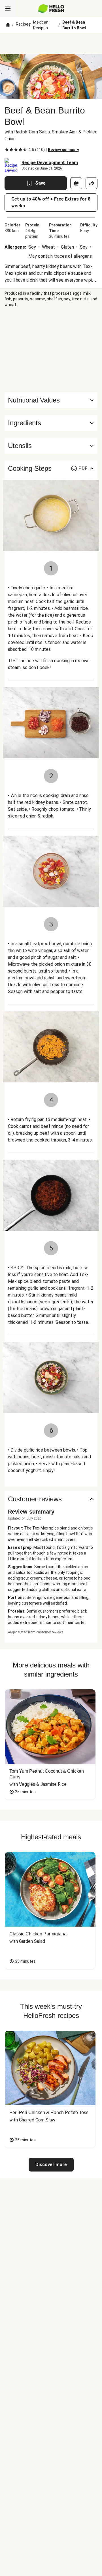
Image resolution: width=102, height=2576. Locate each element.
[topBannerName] (51, 44)
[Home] (8, 25)
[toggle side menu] (8, 9)
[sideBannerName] (51, 350)
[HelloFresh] (51, 9)
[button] (51, 423)
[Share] (92, 183)
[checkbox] (7, 150)
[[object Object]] (76, 183)
